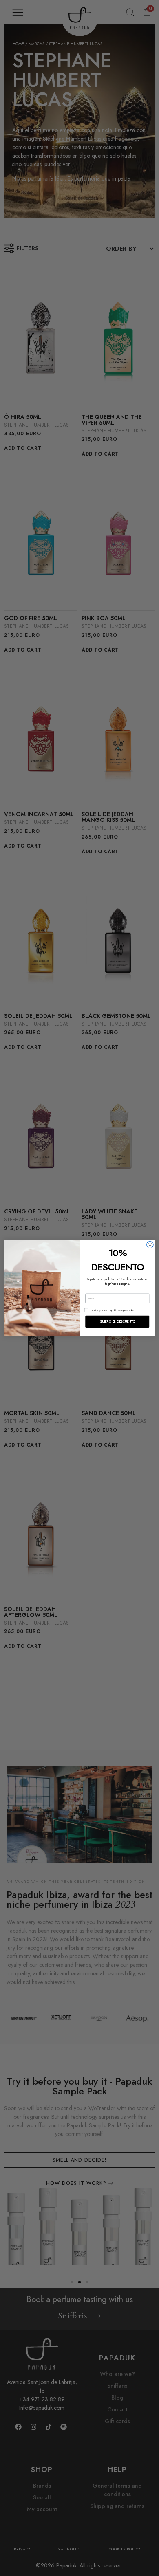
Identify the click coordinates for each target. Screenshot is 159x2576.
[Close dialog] (150, 1245)
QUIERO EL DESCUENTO (117, 1322)
